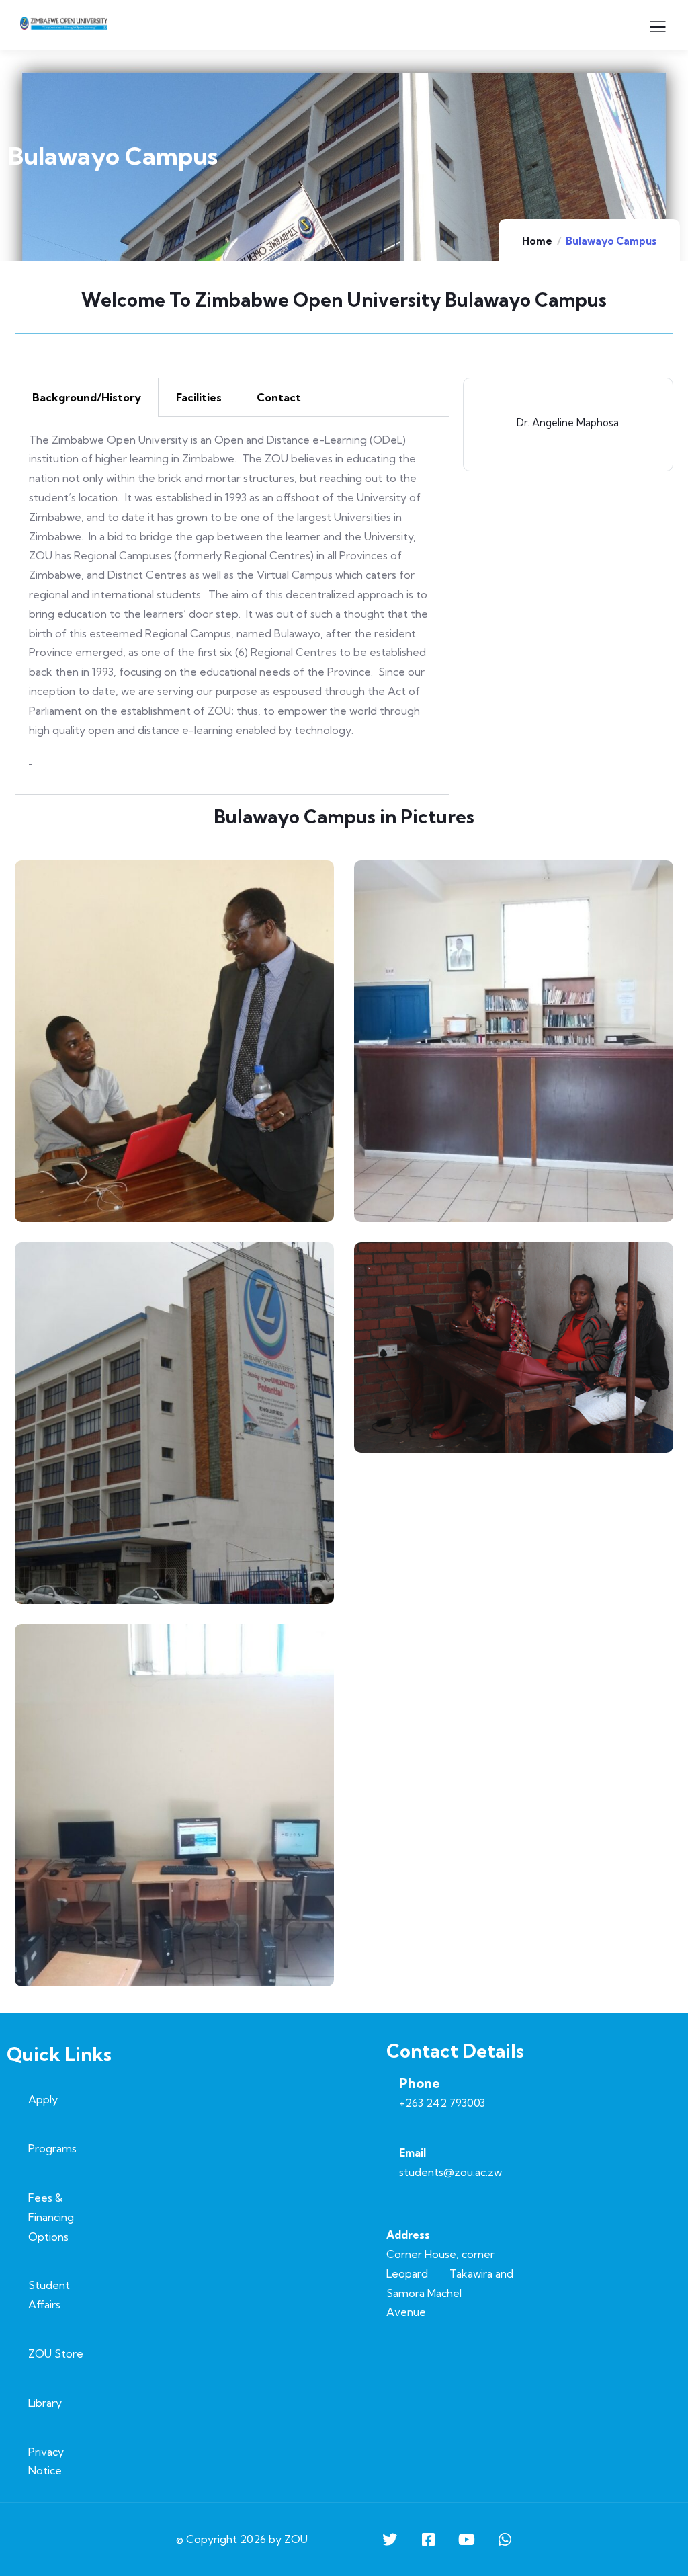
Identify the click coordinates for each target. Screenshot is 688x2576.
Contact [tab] (279, 397)
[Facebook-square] (428, 2540)
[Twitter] (390, 2540)
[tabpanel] (232, 606)
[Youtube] (466, 2540)
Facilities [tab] (199, 397)
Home (537, 241)
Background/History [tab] (87, 397)
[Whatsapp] (505, 2540)
